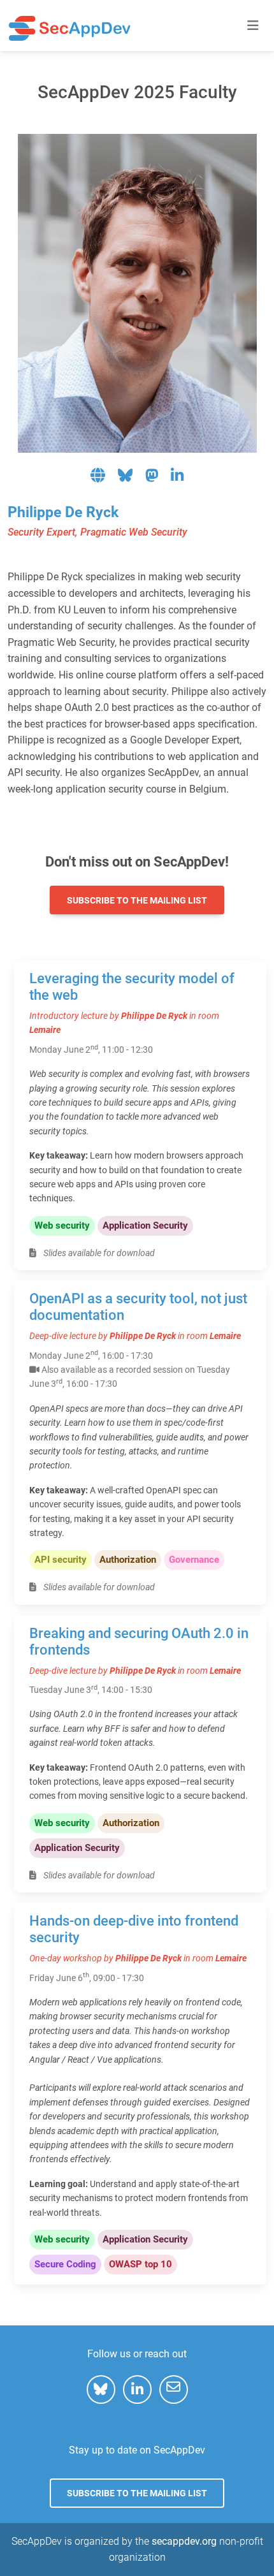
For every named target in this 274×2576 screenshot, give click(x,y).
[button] (99, 477)
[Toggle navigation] (253, 26)
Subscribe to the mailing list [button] (137, 900)
